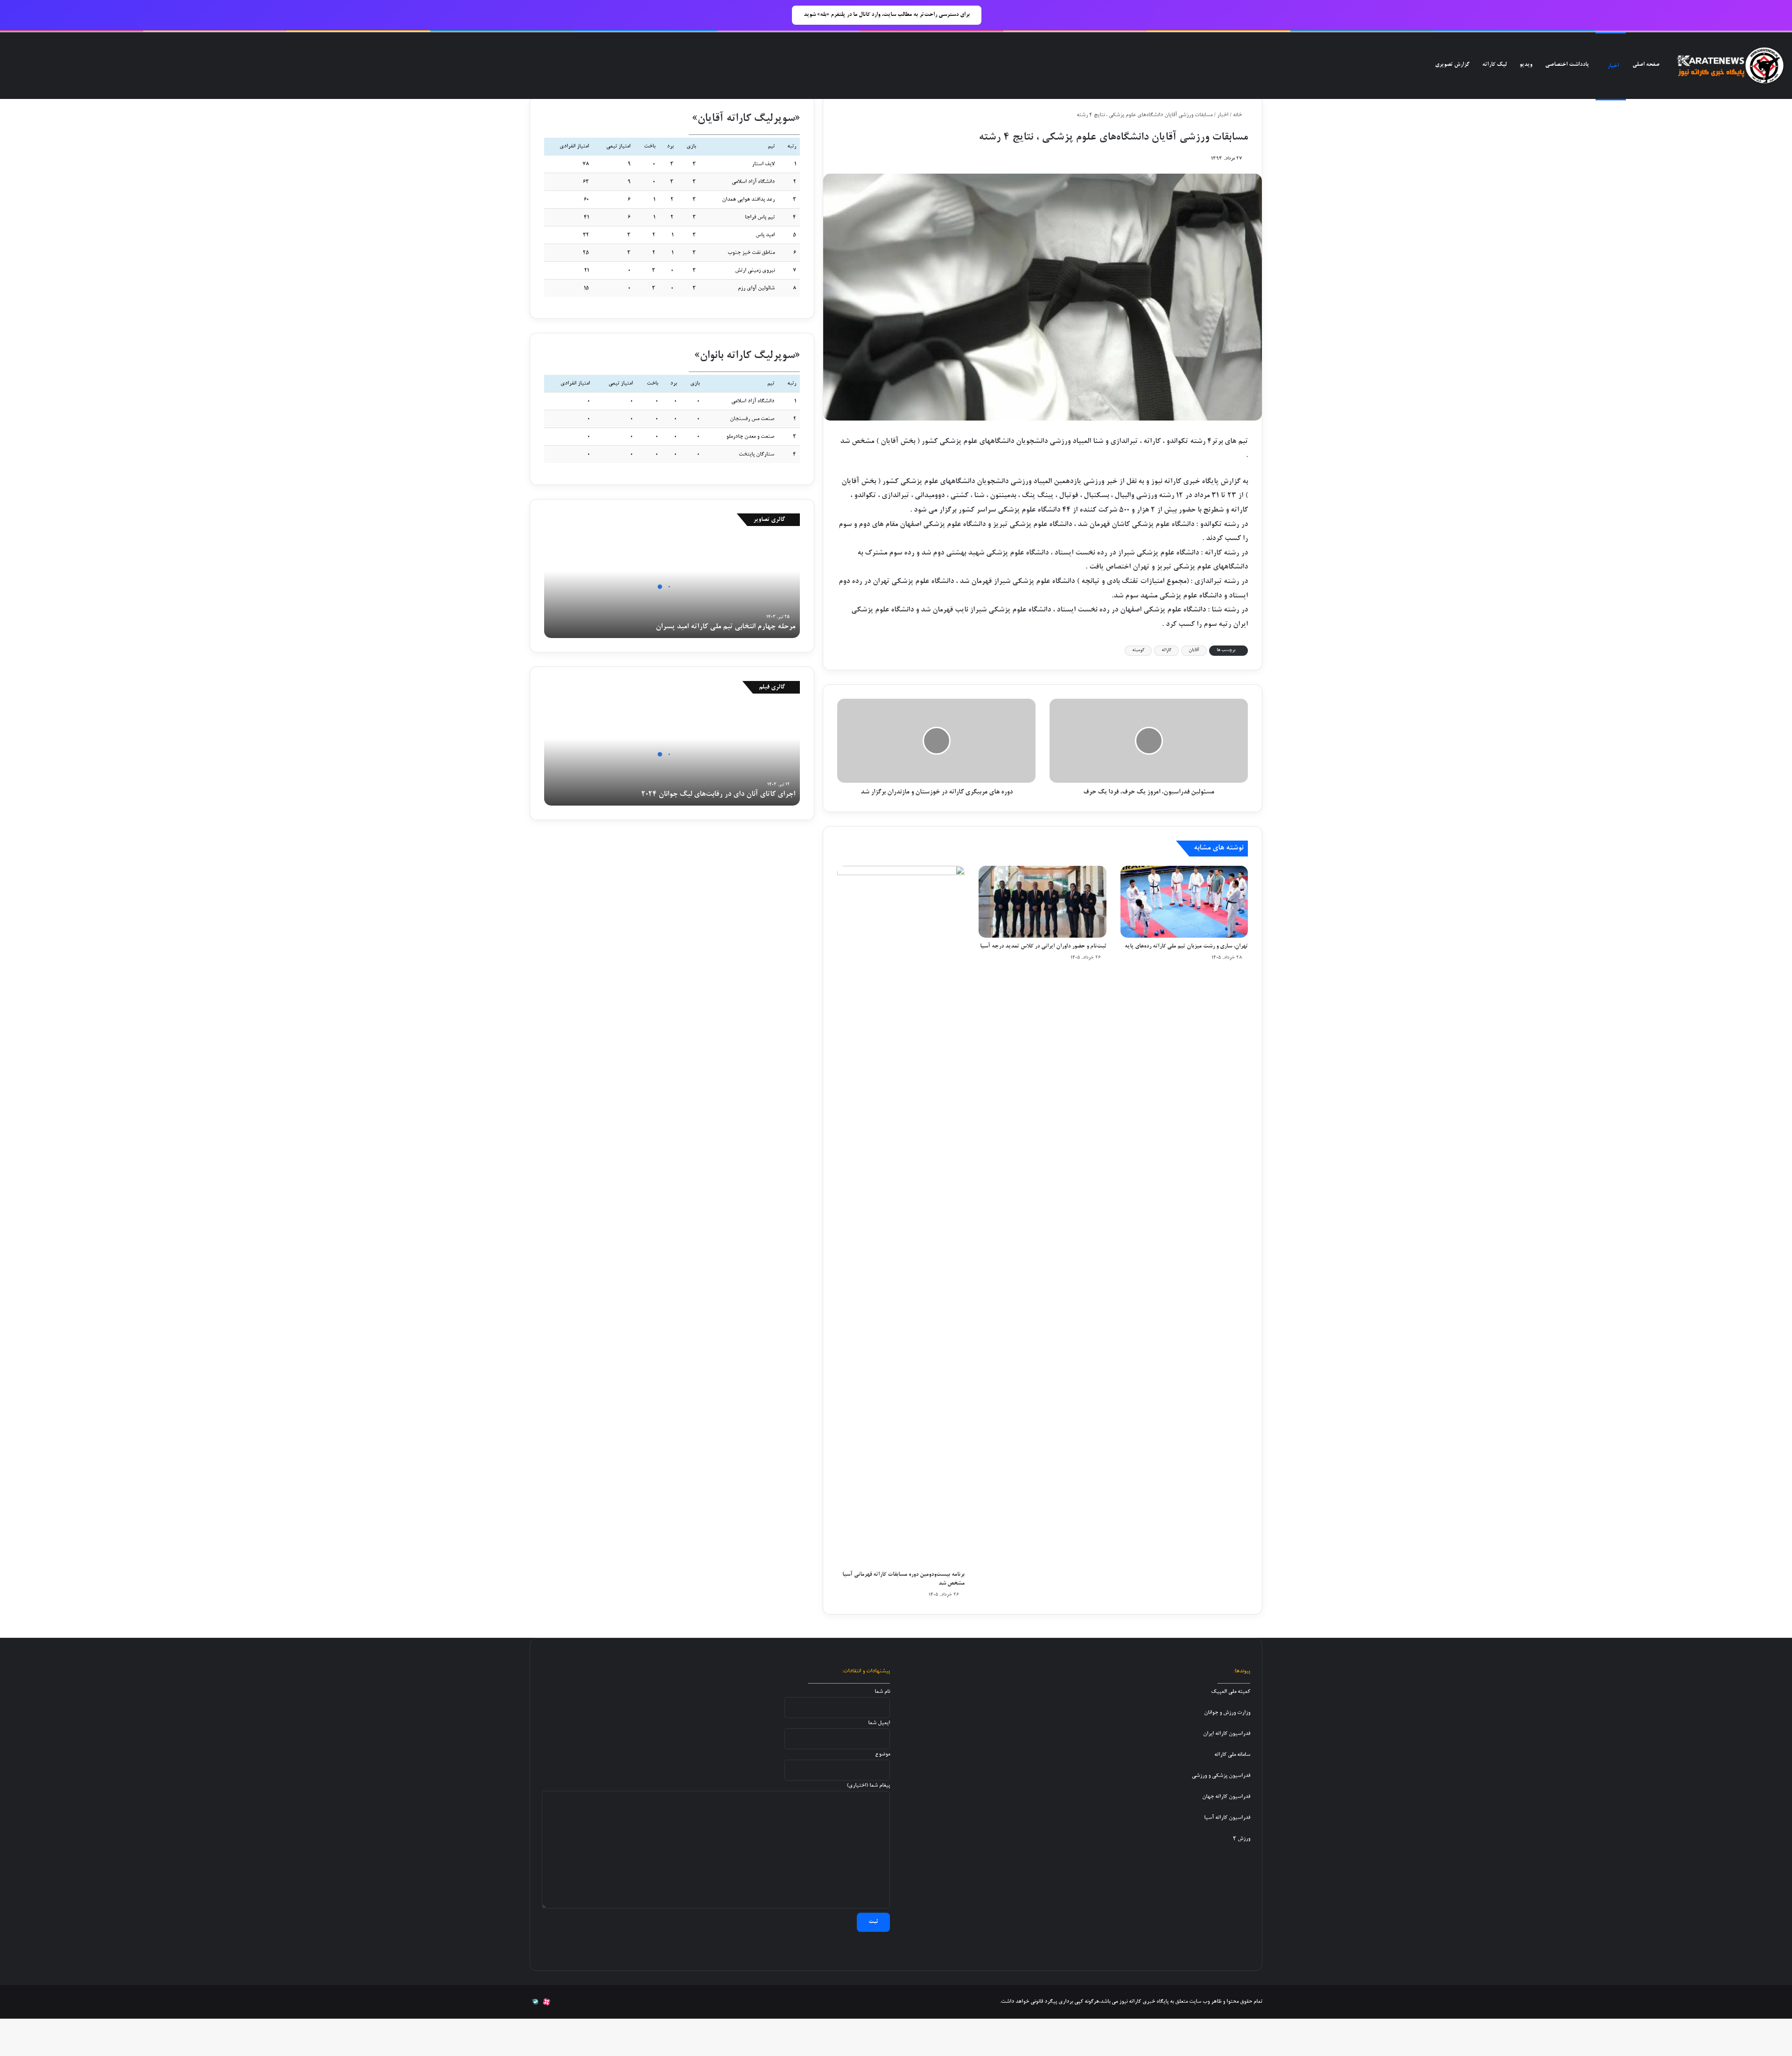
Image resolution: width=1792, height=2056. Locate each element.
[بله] (535, 2002)
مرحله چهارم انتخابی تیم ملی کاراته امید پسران (725, 627)
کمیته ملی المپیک (1231, 1692)
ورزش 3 (1242, 1839)
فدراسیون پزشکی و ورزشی (1221, 1776)
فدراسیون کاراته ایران (1227, 1734)
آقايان (1194, 650)
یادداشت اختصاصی (1567, 65)
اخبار (1613, 66)
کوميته (1138, 650)
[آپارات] (546, 2002)
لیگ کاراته (1494, 65)
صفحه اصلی (1646, 65)
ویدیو (1526, 65)
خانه (1238, 115)
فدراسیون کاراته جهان (1226, 1797)
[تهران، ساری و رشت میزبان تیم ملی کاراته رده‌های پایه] (1184, 902)
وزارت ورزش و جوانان (1227, 1713)
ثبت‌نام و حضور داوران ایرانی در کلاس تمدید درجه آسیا (1043, 947)
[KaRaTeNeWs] (1730, 66)
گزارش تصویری (1452, 65)
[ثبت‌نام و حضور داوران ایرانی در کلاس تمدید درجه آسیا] (1042, 902)
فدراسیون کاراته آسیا (1227, 1818)
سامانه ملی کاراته (1232, 1755)
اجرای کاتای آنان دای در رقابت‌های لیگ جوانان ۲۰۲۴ (718, 794)
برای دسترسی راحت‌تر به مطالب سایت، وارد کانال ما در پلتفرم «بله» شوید (887, 15)
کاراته (1166, 650)
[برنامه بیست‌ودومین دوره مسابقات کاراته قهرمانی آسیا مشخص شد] (901, 1216)
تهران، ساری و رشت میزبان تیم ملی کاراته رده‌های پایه (1186, 947)
